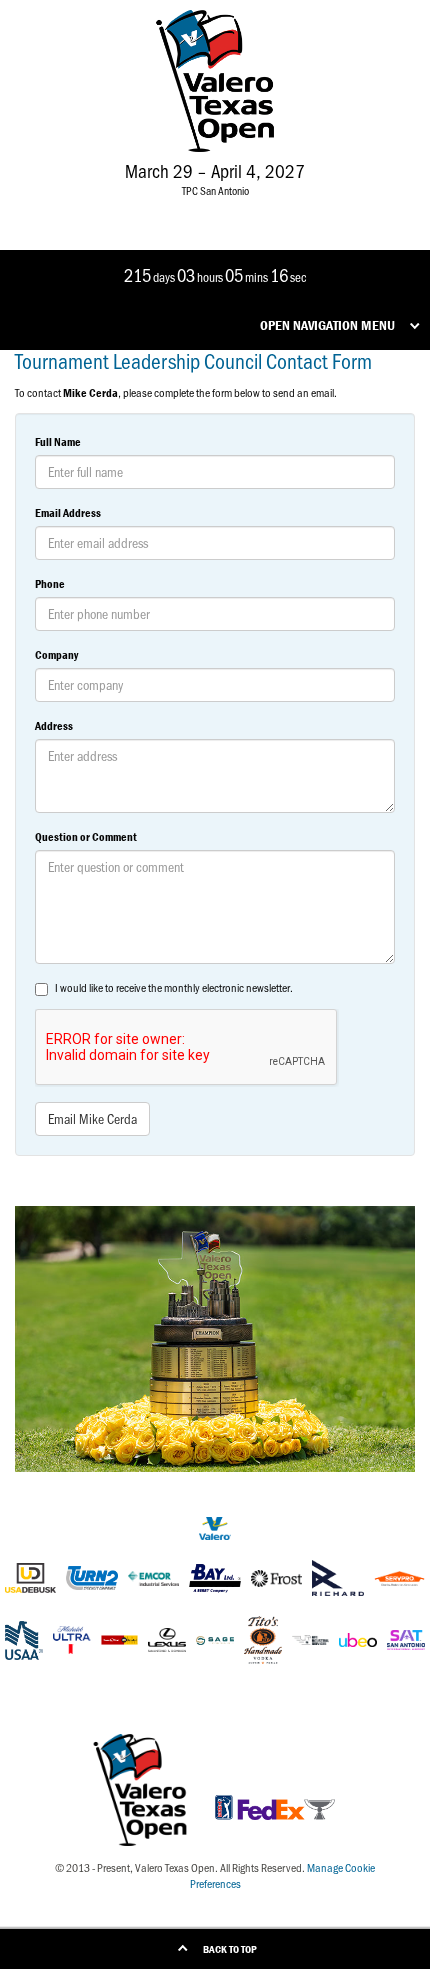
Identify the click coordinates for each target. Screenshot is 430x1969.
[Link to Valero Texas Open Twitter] (183, 208)
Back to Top (230, 1949)
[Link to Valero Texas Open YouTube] (274, 208)
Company (56, 654)
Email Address (68, 512)
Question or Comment (86, 836)
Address (54, 725)
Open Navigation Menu (327, 325)
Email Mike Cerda (92, 1118)
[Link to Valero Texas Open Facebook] (151, 208)
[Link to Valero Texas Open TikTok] (242, 208)
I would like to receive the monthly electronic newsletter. (174, 987)
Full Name (58, 441)
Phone (50, 583)
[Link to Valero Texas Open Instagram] (213, 208)
